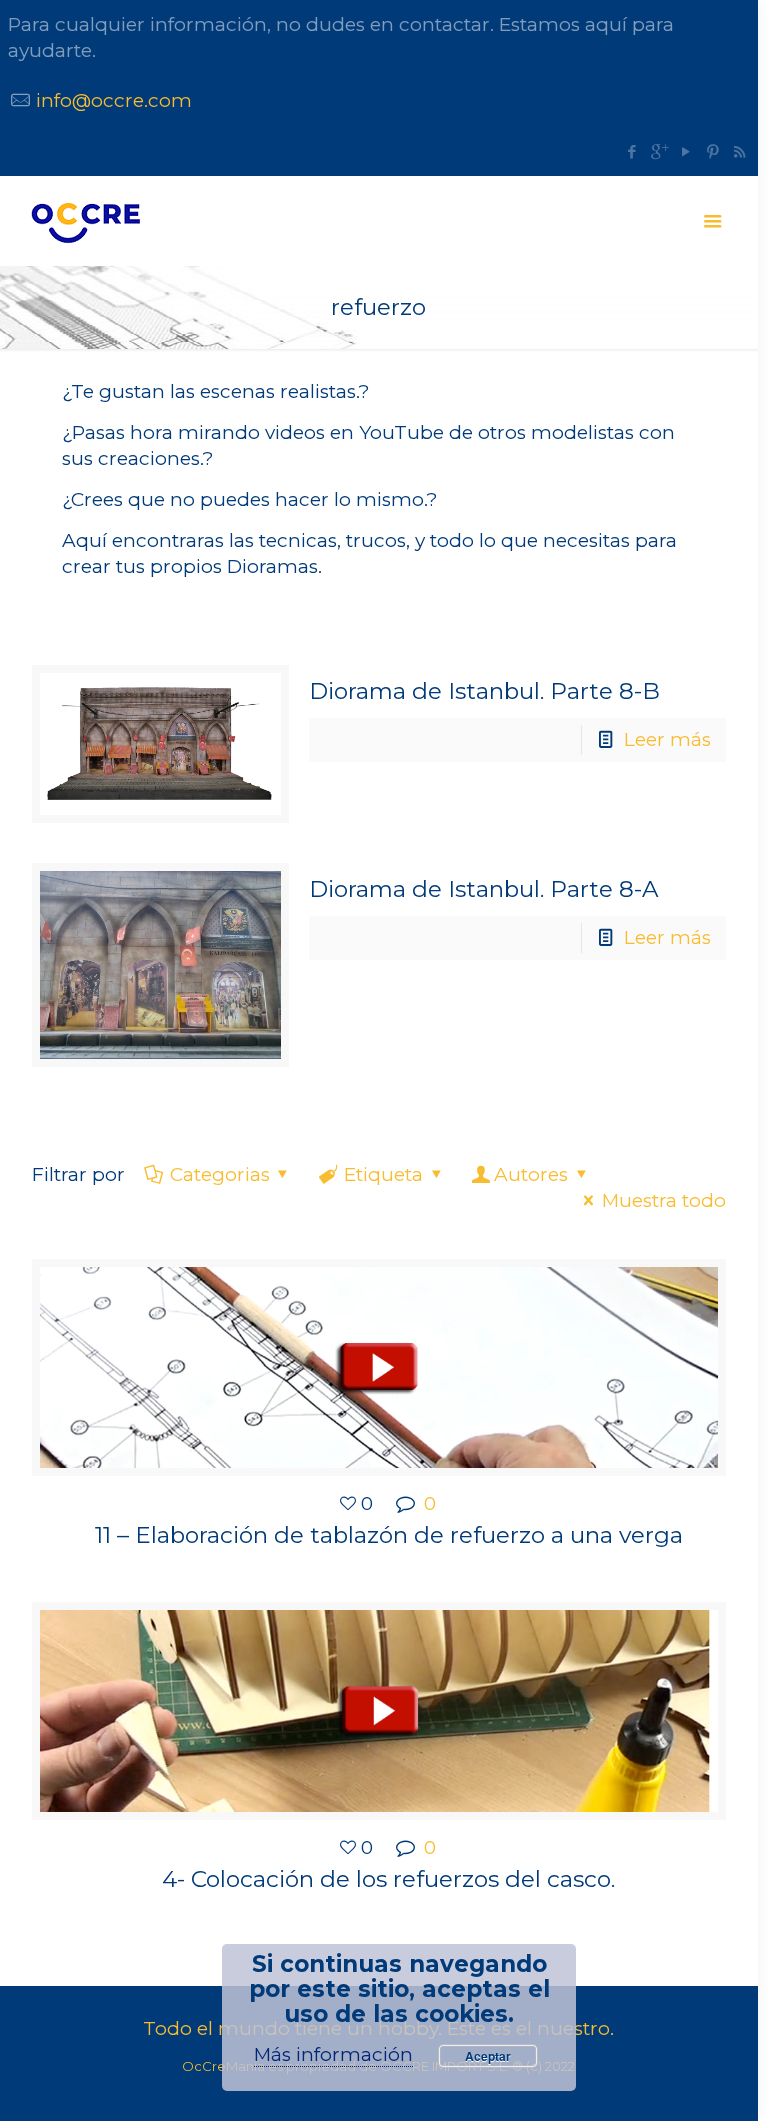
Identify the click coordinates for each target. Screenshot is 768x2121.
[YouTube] (685, 151)
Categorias (220, 1174)
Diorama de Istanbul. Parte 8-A (483, 889)
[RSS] (739, 151)
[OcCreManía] (85, 221)
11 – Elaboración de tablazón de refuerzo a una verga (389, 1535)
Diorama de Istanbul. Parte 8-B (484, 691)
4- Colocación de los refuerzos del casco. (388, 1879)
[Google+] (658, 151)
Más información (333, 2054)
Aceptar (488, 2056)
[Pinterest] (712, 151)
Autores (531, 1174)
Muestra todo (664, 1200)
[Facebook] (631, 151)
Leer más (667, 739)
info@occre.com (114, 100)
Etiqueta (383, 1174)
